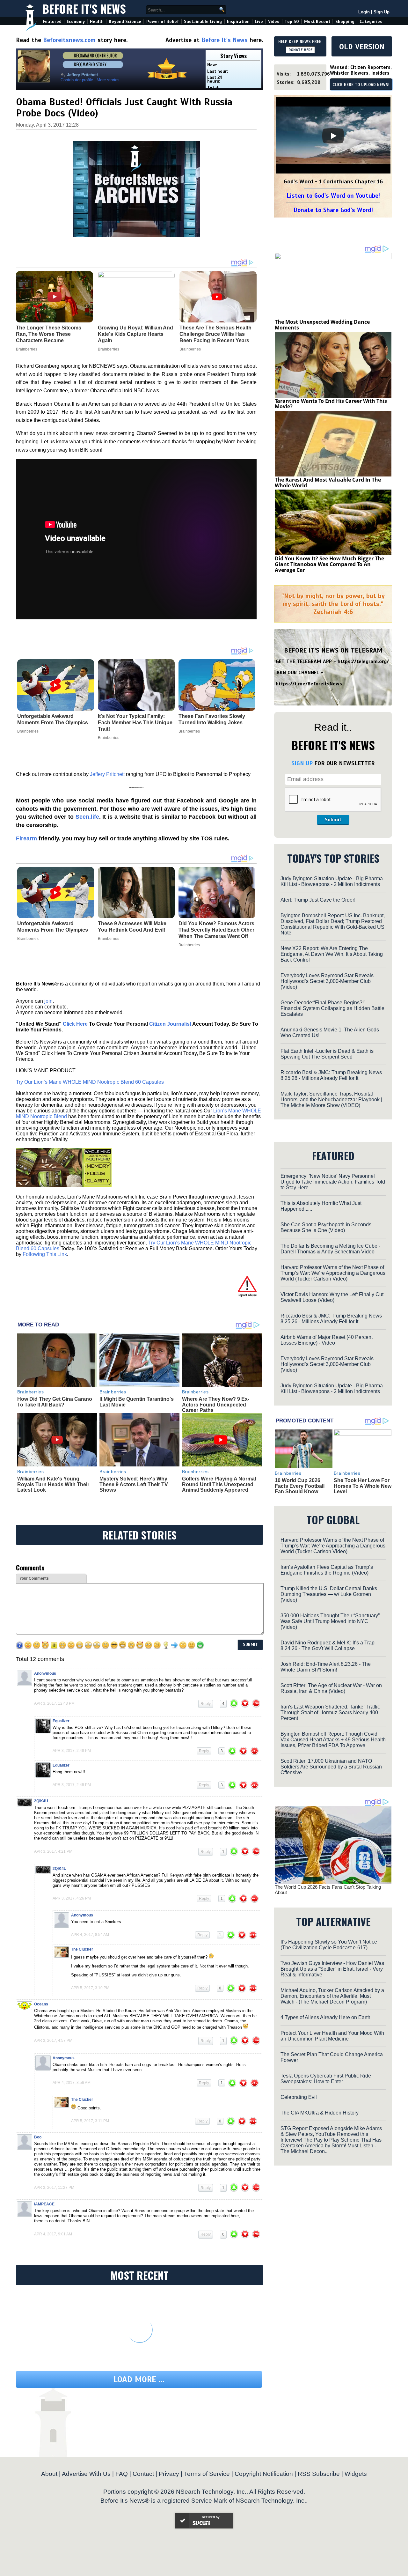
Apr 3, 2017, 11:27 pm (54, 2188)
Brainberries (28, 731)
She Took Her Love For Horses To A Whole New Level (363, 1486)
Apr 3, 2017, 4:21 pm (53, 1851)
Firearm (26, 838)
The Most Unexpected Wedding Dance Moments (322, 325)
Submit (333, 820)
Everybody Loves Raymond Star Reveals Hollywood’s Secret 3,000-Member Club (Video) (327, 981)
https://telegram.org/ (363, 661)
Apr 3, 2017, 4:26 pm (72, 1898)
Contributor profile (77, 80)
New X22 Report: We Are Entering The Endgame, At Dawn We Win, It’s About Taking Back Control (332, 954)
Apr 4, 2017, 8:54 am (90, 1935)
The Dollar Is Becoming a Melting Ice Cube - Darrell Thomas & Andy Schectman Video (330, 1249)
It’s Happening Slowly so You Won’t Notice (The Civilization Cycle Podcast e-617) (329, 1945)
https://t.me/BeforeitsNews (309, 684)
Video (274, 22)
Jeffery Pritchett (107, 774)
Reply (206, 1704)
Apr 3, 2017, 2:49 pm (72, 1785)
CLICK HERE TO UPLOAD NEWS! (361, 85)
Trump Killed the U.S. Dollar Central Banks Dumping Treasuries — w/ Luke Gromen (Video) (329, 1594)
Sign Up (382, 12)
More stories (108, 80)
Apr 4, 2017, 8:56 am (72, 2083)
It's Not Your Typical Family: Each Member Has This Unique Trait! (135, 723)
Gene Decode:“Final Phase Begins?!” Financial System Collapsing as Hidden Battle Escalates (332, 1008)
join (48, 1001)
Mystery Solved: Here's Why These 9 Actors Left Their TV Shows (134, 1484)
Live (259, 22)
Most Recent (317, 22)
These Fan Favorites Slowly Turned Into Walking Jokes (212, 719)
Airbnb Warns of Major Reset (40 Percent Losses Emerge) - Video (327, 1340)
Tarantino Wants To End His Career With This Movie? (331, 404)
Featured (52, 22)
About (49, 2474)
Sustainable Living (203, 22)
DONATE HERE (300, 50)
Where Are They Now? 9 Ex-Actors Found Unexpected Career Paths (216, 1405)
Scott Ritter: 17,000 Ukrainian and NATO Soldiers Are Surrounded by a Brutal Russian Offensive (331, 1767)
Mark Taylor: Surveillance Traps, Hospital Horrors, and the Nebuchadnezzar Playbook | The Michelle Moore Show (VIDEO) (331, 1100)
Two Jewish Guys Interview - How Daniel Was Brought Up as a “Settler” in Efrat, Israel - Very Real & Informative (332, 1969)
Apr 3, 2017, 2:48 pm (72, 1751)
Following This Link (45, 1254)
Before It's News (84, 8)
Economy (76, 22)
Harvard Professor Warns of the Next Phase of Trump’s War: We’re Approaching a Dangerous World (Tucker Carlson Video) (333, 1273)
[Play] (333, 136)
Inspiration (238, 22)
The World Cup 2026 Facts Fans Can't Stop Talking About (328, 1890)
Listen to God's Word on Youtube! (333, 196)
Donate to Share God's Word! (333, 210)
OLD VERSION (362, 47)
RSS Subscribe (319, 2474)
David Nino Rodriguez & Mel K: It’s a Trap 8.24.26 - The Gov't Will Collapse (328, 1646)
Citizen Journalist (170, 1024)
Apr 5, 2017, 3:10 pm (90, 1988)
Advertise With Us (86, 2474)
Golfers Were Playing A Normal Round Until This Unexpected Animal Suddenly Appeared (219, 1484)
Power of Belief (163, 22)
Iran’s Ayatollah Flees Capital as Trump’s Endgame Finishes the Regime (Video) (327, 1570)
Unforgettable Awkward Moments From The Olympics (53, 719)
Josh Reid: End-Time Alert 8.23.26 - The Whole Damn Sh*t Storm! (326, 1667)
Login (364, 12)
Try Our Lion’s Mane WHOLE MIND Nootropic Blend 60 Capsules (90, 1082)
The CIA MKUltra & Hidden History (320, 2113)
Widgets (356, 2474)
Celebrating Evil (299, 2097)
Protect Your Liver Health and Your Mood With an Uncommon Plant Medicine (332, 2036)
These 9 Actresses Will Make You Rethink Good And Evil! (132, 927)
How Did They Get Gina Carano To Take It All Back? (55, 1402)
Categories (371, 22)
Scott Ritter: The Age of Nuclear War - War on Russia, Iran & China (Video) (331, 1688)
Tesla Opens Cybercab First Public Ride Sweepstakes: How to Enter (326, 2079)
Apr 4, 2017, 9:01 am (53, 2234)
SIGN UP (302, 763)
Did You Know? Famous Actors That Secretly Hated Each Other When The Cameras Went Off (216, 930)
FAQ (122, 2474)
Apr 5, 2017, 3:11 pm (90, 2121)
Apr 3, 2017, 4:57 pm (53, 2041)
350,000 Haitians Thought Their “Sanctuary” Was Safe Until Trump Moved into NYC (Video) (330, 1621)
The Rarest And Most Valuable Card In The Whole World (328, 483)
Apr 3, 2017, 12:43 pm (54, 1703)
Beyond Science (125, 22)
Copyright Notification (264, 2474)
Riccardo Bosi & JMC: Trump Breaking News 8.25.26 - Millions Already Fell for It (331, 1075)
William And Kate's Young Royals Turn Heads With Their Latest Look (53, 1484)
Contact (143, 2474)
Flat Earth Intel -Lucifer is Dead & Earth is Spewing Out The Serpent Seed (327, 1054)
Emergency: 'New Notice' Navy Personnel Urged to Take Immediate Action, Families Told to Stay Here (333, 1182)
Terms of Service (207, 2474)
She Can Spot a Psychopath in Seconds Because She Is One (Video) (326, 1227)
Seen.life (87, 817)
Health (97, 22)
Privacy (169, 2474)
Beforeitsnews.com (69, 40)
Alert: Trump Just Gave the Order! (318, 900)
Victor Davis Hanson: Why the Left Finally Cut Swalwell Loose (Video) (332, 1297)
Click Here (75, 1024)
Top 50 (292, 22)
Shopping (345, 22)
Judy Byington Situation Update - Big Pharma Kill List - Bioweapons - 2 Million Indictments (332, 881)
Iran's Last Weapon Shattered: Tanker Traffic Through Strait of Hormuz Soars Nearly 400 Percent (330, 1712)
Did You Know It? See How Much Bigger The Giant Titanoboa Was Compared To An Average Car (329, 564)
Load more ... (139, 2379)
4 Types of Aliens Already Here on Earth (325, 2017)
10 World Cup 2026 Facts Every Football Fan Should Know (300, 1486)
